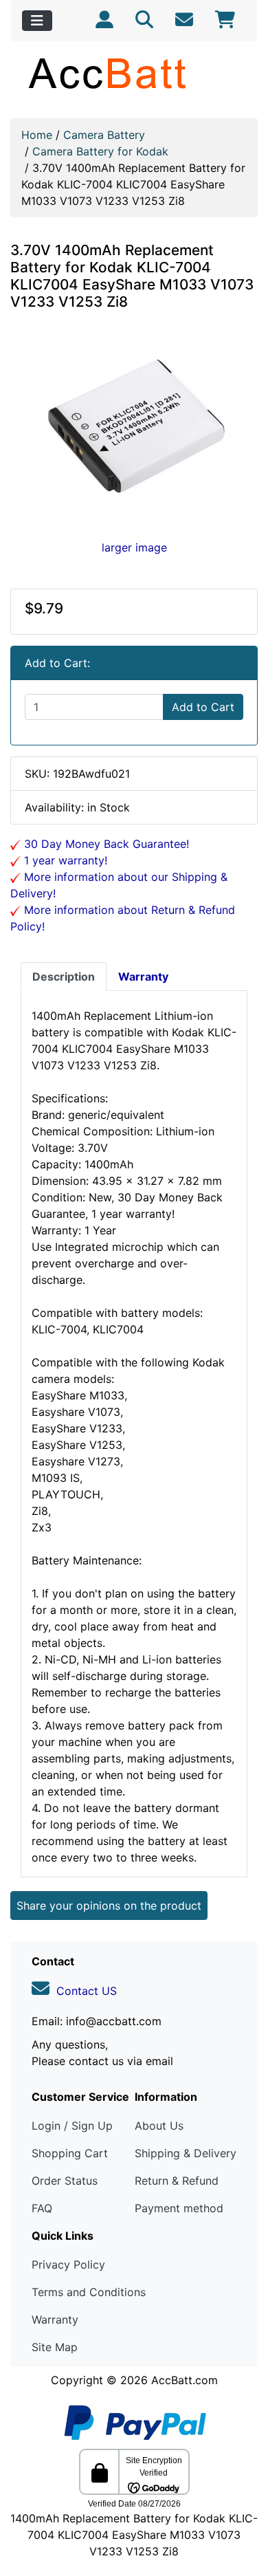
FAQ (42, 2208)
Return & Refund (177, 2181)
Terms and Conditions (89, 2292)
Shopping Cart (70, 2153)
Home (37, 135)
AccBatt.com (185, 2380)
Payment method (179, 2208)
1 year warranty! (64, 860)
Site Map (55, 2347)
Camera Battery (104, 135)
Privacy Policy (68, 2264)
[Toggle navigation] (37, 21)
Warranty (55, 2320)
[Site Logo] (134, 73)
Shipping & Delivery (186, 2153)
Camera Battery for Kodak (100, 151)
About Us (159, 2126)
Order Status (65, 2181)
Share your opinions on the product (109, 1906)
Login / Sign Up (72, 2126)
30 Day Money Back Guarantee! (105, 844)
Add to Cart (203, 707)
